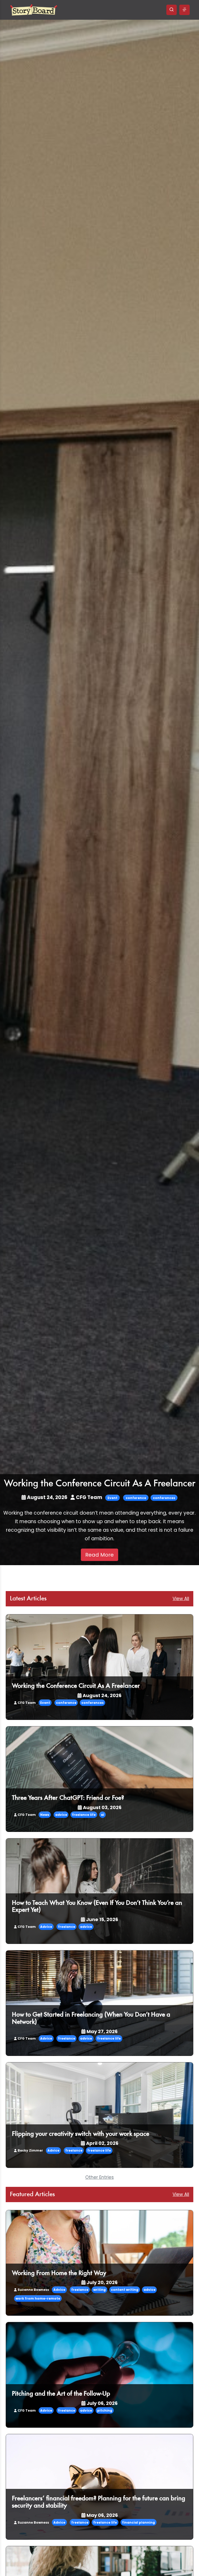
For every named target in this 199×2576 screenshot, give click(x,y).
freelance (67, 1927)
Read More (99, 1555)
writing (99, 2290)
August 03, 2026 (102, 1807)
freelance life (84, 1815)
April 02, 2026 (102, 2143)
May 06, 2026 (102, 2515)
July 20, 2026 (102, 2282)
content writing (125, 2290)
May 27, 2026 (102, 2031)
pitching (105, 2410)
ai (102, 1815)
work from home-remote (38, 2298)
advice (61, 1815)
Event (112, 1498)
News (45, 1815)
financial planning (138, 2522)
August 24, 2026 (47, 1497)
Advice (46, 1927)
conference (136, 1498)
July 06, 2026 (102, 2403)
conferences (164, 1498)
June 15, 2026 (102, 1919)
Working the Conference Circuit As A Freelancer (100, 1484)
